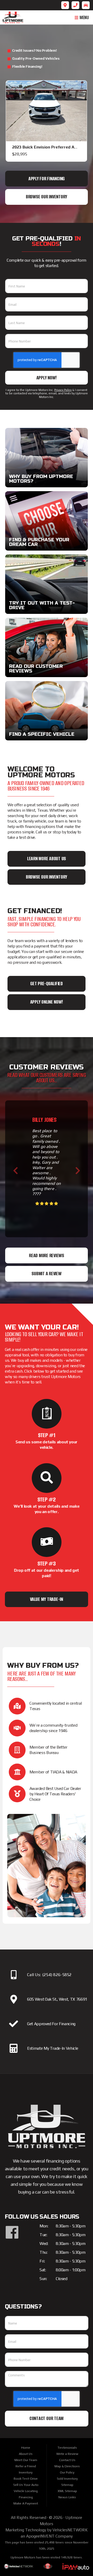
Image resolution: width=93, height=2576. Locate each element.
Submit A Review (46, 1274)
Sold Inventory (67, 2479)
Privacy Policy (63, 390)
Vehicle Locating (26, 2491)
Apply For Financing (47, 179)
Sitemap (67, 2485)
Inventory (26, 2472)
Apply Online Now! (47, 1002)
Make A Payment (26, 2503)
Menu (84, 18)
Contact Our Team (47, 2418)
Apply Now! (47, 378)
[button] (15, 1170)
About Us (26, 2454)
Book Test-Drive (26, 2479)
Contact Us (67, 2460)
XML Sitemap (67, 2491)
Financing (26, 2497)
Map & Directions (67, 2466)
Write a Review (67, 2454)
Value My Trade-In (47, 1599)
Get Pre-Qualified (47, 984)
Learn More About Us (47, 859)
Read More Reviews (47, 1255)
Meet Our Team (26, 2460)
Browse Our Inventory (47, 197)
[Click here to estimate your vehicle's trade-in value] (14, 2048)
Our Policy (67, 2472)
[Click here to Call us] (14, 1975)
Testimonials (67, 2448)
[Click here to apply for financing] (14, 2024)
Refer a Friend (26, 2466)
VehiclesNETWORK (70, 2530)
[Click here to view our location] (14, 1999)
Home (26, 2448)
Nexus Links (67, 2497)
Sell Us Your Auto (26, 2485)
